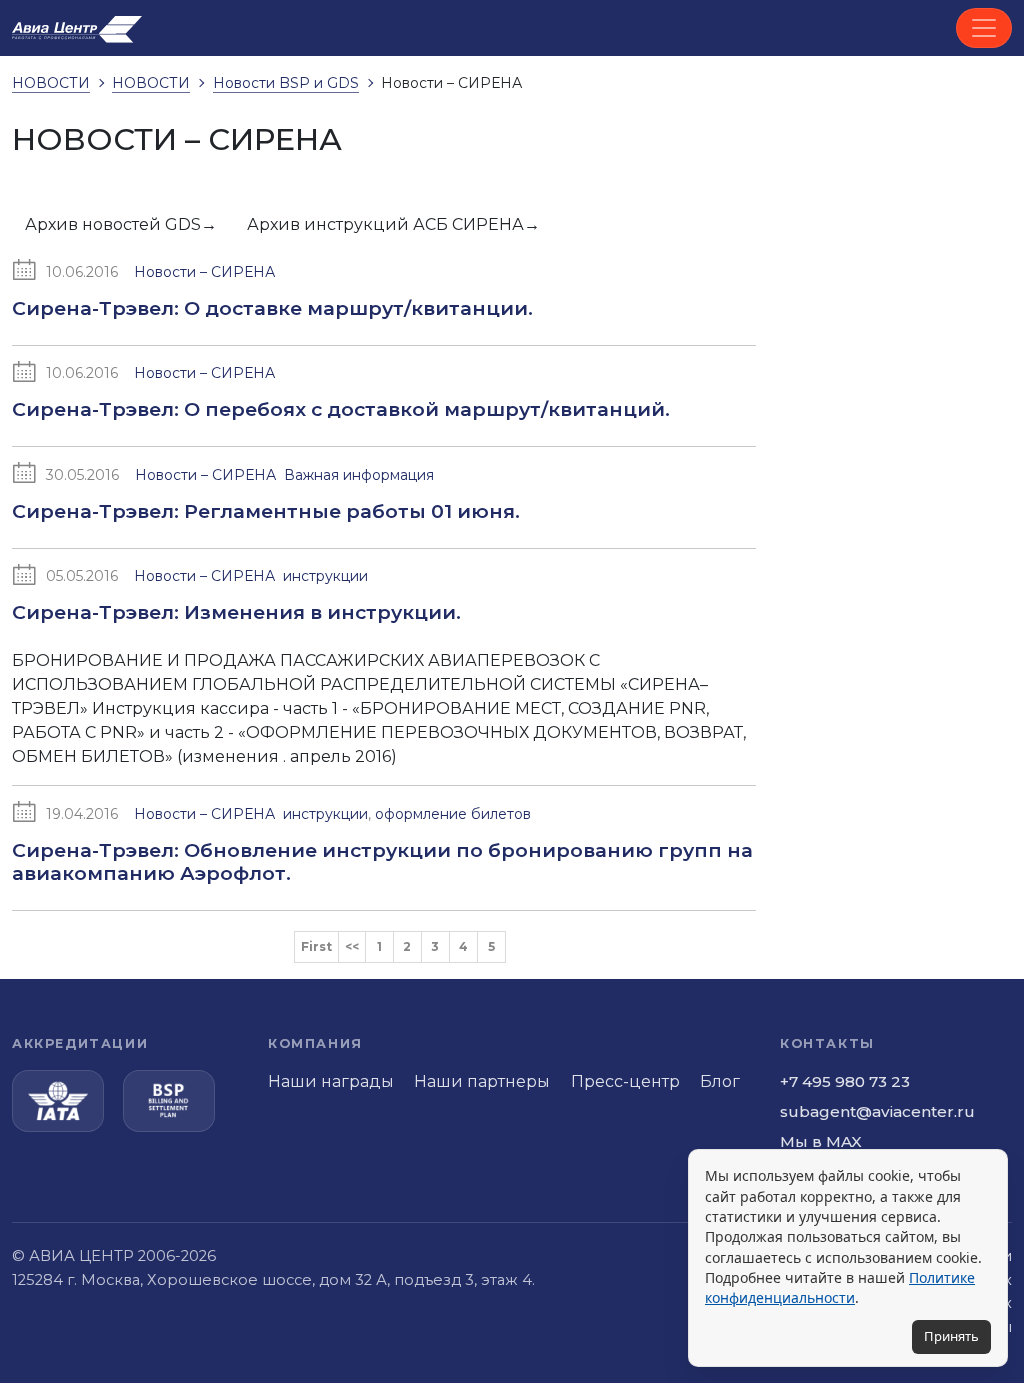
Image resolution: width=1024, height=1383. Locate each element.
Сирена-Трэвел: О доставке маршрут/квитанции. (272, 308)
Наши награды (331, 1081)
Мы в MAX (821, 1141)
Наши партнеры (482, 1081)
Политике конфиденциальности (840, 1287)
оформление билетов (453, 814)
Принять (951, 1336)
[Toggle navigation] (984, 28)
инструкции (325, 576)
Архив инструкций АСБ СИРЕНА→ (393, 224)
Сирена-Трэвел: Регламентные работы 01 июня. (266, 511)
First (316, 946)
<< (352, 946)
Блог (720, 1081)
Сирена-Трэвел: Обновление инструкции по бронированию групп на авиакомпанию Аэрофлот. (382, 861)
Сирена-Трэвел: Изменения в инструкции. (236, 612)
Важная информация (359, 475)
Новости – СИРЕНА (204, 272)
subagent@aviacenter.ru (877, 1111)
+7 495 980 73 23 (845, 1081)
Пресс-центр (625, 1081)
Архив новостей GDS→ (121, 224)
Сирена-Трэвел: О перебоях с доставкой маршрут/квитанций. (341, 409)
